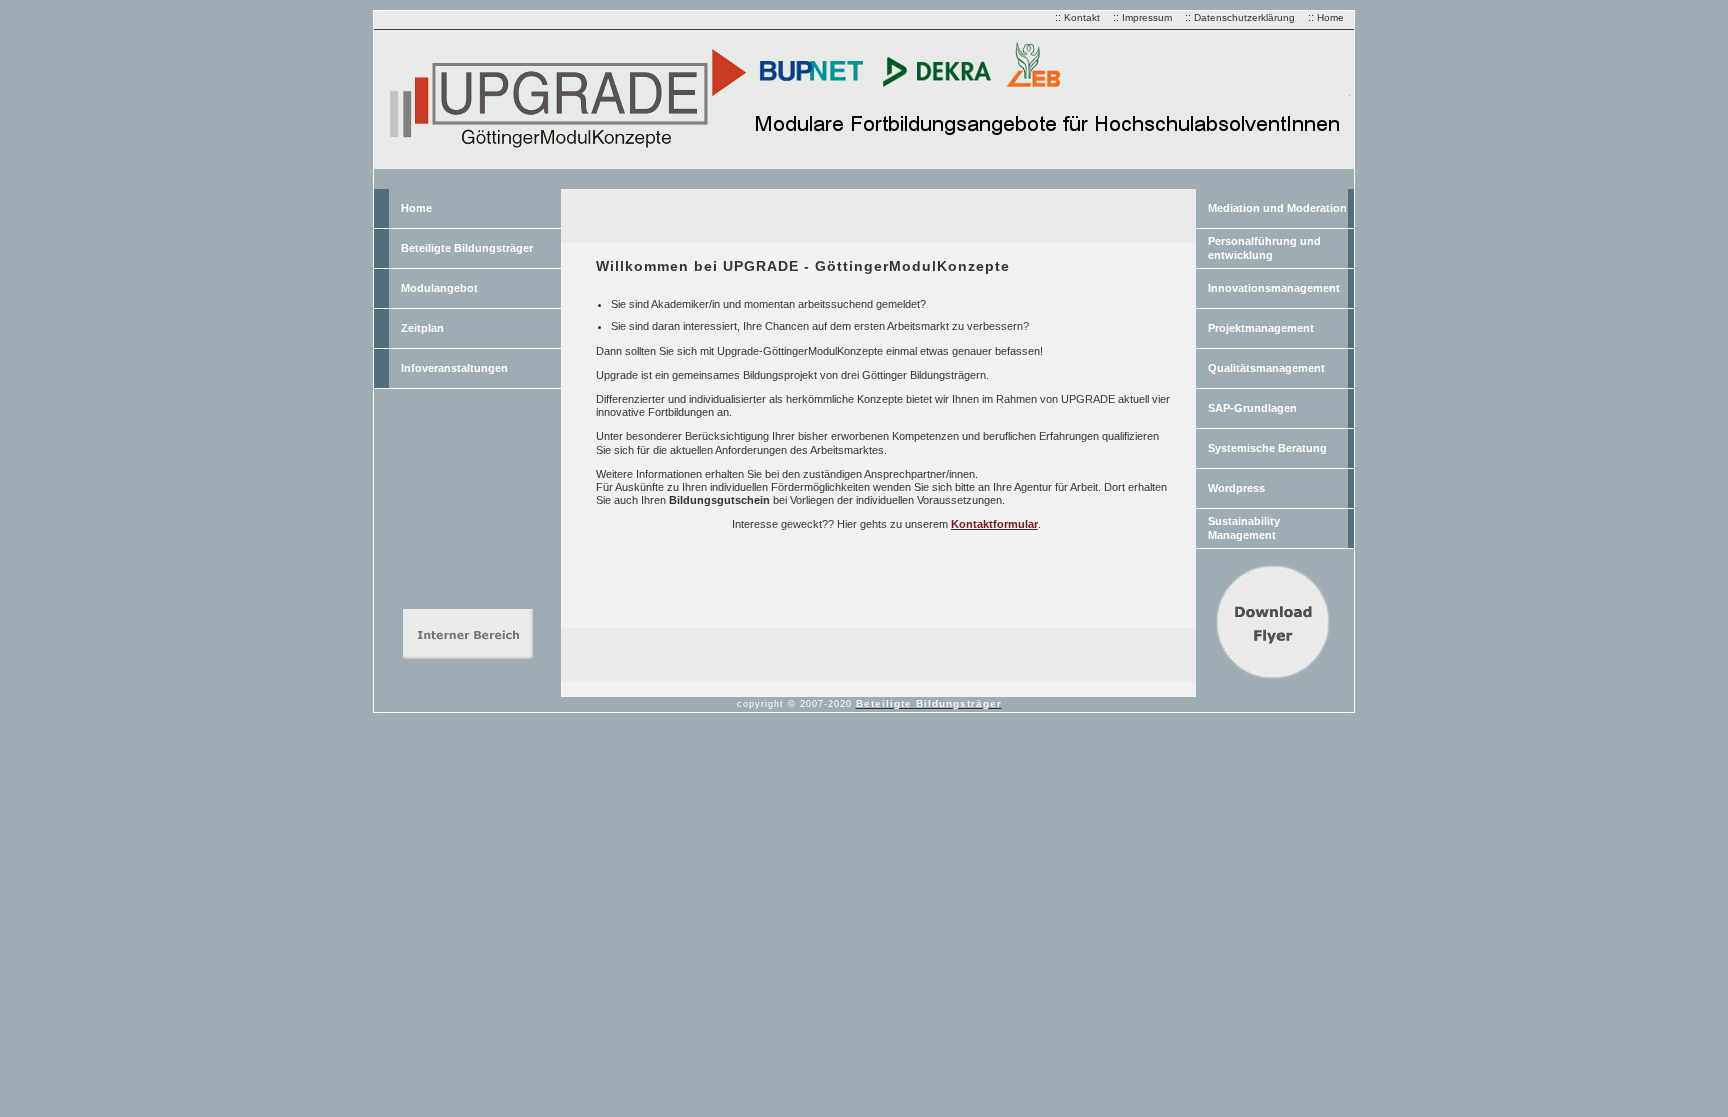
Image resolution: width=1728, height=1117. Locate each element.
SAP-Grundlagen (1252, 408)
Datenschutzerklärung (1244, 17)
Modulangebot (439, 288)
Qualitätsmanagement (1266, 368)
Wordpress (1236, 488)
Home (1330, 17)
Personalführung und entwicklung (1264, 247)
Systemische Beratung (1267, 448)
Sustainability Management (1244, 527)
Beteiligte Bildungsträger (467, 248)
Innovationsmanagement (1274, 288)
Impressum (1147, 17)
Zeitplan (422, 328)
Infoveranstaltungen (454, 368)
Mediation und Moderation (1277, 208)
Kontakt (1082, 17)
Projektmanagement (1261, 328)
